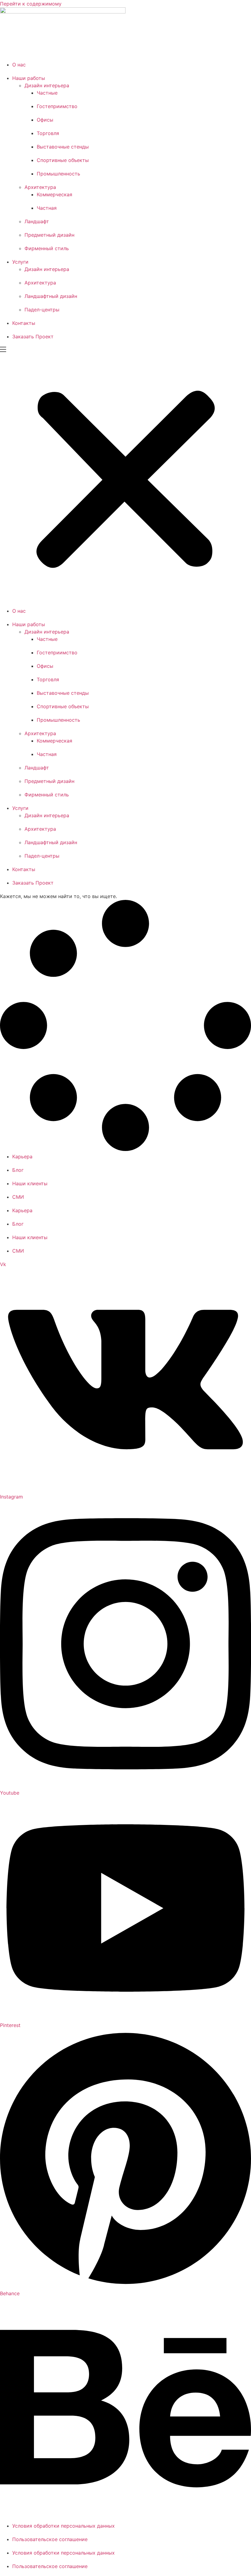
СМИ (18, 1197)
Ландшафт (37, 221)
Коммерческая (54, 194)
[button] (125, 477)
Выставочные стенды (63, 147)
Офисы (45, 120)
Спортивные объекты (63, 160)
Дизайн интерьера (47, 85)
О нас (19, 65)
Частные (47, 93)
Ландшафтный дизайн (51, 296)
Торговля (48, 133)
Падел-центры (42, 310)
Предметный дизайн (49, 235)
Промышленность (58, 174)
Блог (18, 1170)
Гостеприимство (57, 106)
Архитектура (40, 187)
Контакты (24, 323)
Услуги (20, 262)
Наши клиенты (30, 1183)
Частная (47, 208)
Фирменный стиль (47, 248)
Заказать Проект (33, 337)
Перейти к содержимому (31, 4)
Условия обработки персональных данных (64, 2526)
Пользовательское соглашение (50, 2539)
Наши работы (29, 78)
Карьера (22, 1156)
